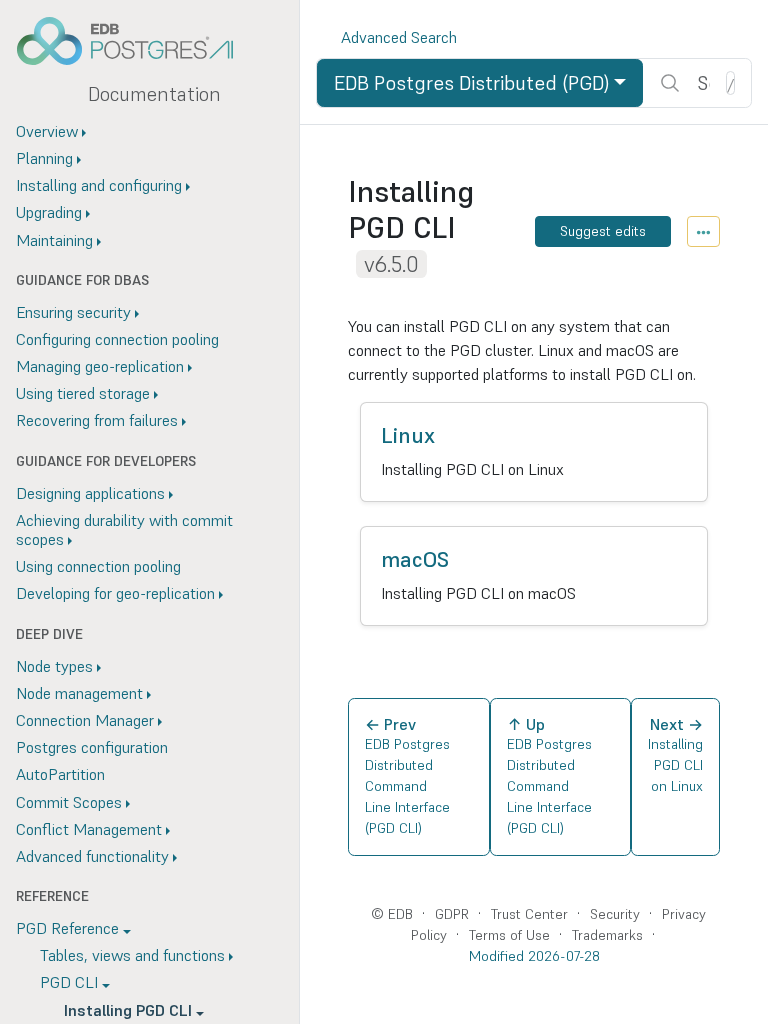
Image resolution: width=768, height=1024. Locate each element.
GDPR (452, 914)
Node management (79, 693)
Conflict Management (89, 829)
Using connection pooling (98, 566)
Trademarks (607, 935)
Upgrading (49, 212)
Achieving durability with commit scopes (124, 529)
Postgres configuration (92, 747)
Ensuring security (73, 312)
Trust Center (529, 914)
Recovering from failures (97, 420)
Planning (44, 158)
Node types (54, 666)
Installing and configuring (99, 185)
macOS (415, 559)
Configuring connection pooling (117, 339)
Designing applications (90, 493)
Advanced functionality (92, 856)
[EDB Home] (136, 41)
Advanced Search (399, 37)
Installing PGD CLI (128, 1010)
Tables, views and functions (132, 955)
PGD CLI (69, 982)
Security (615, 914)
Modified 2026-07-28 (534, 956)
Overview (47, 131)
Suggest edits (603, 231)
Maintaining (54, 240)
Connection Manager (85, 720)
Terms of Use (509, 935)
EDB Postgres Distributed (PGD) (471, 83)
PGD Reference (67, 928)
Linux (408, 435)
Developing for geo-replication (115, 593)
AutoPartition (60, 774)
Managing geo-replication (100, 366)
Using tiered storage (83, 393)
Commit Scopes (69, 802)
